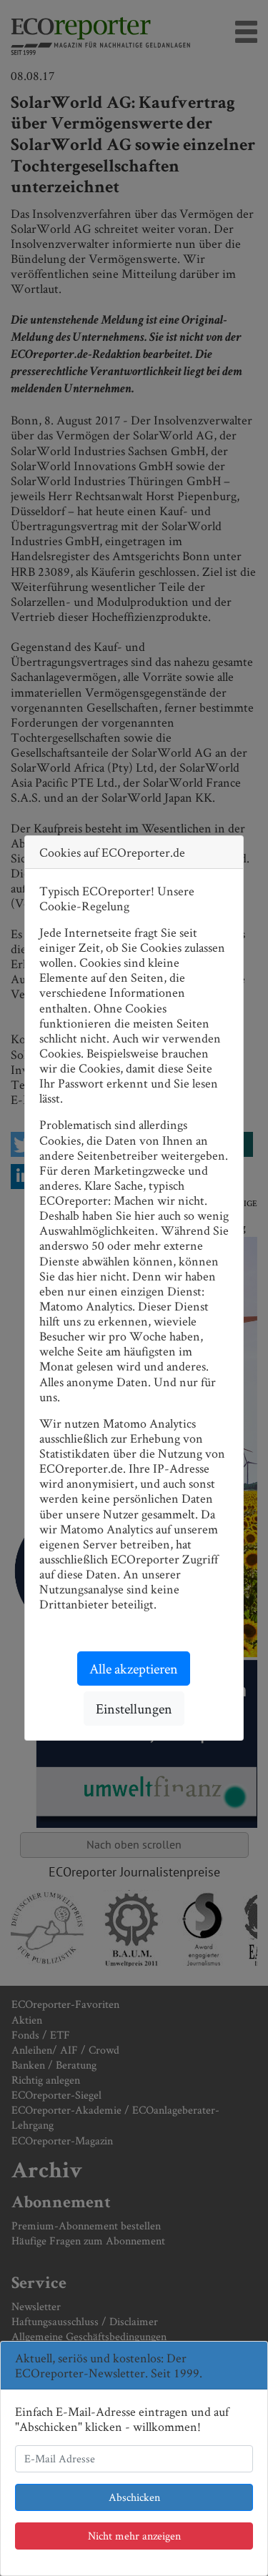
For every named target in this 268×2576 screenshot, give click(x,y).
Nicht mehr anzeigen (134, 2536)
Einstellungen (134, 1709)
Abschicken (134, 2497)
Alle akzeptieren (134, 1669)
